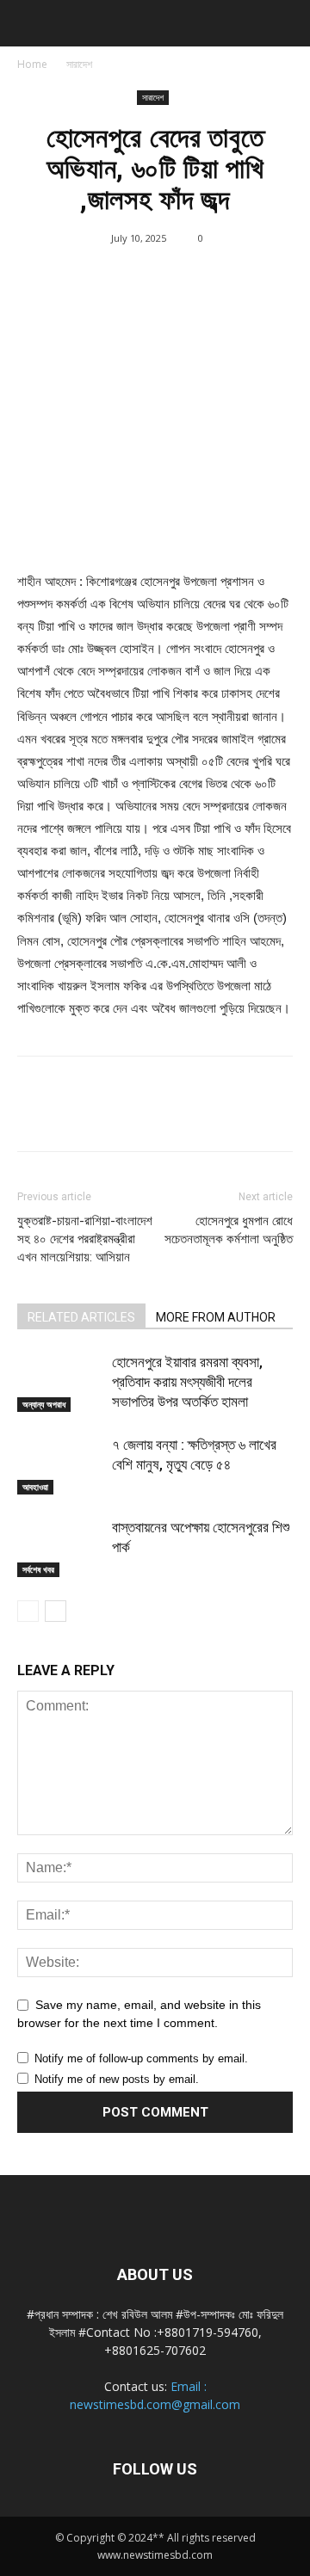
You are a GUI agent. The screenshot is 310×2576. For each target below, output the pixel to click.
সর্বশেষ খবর (38, 1569)
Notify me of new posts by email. (117, 2079)
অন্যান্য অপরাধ (44, 1404)
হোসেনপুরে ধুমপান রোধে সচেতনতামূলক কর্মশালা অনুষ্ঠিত (229, 1230)
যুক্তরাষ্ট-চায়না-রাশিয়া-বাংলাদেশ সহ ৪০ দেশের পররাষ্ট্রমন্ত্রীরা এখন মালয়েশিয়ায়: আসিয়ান (85, 1239)
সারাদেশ (79, 64)
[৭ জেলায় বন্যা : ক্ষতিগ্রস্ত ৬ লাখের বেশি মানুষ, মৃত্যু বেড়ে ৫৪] (60, 1465)
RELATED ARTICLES (81, 1317)
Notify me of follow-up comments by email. (141, 2058)
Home (32, 64)
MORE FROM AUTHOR (216, 1317)
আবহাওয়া (35, 1487)
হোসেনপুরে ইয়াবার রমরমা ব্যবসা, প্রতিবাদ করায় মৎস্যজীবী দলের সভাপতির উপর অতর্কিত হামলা (187, 1382)
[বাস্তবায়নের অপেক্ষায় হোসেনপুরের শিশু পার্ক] (60, 1547)
